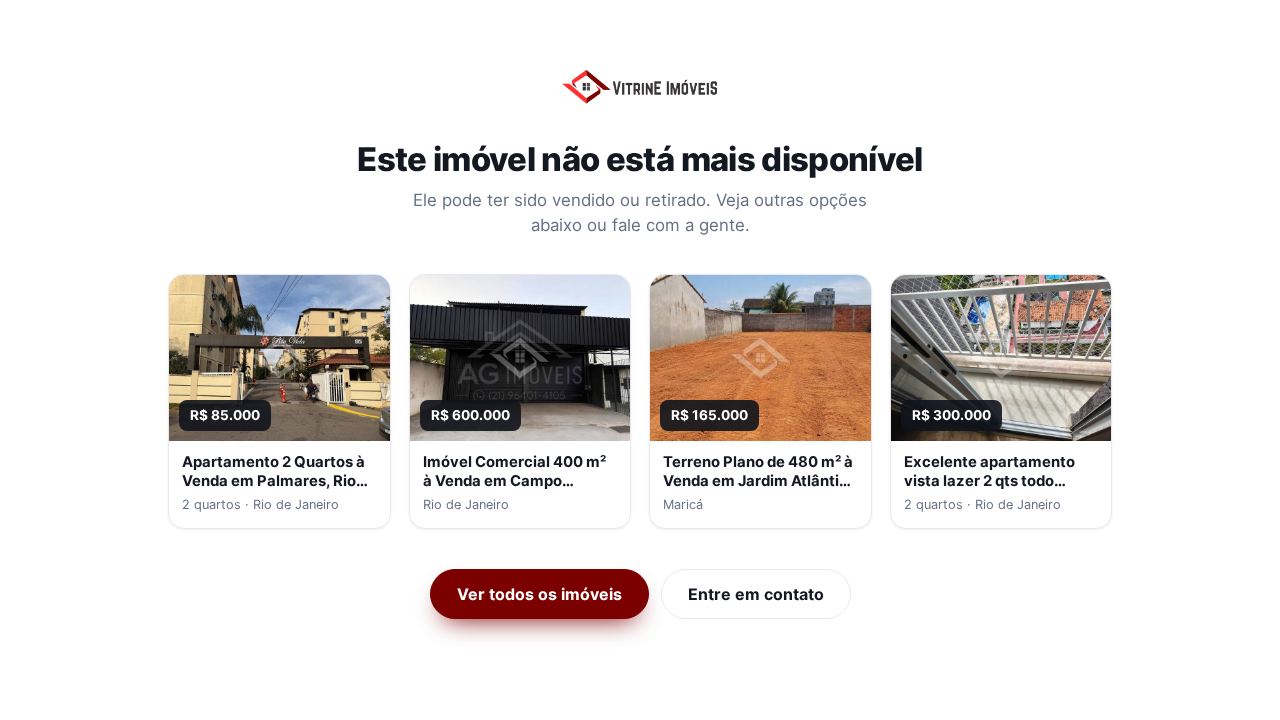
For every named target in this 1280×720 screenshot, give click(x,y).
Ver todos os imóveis (539, 594)
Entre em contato (756, 594)
